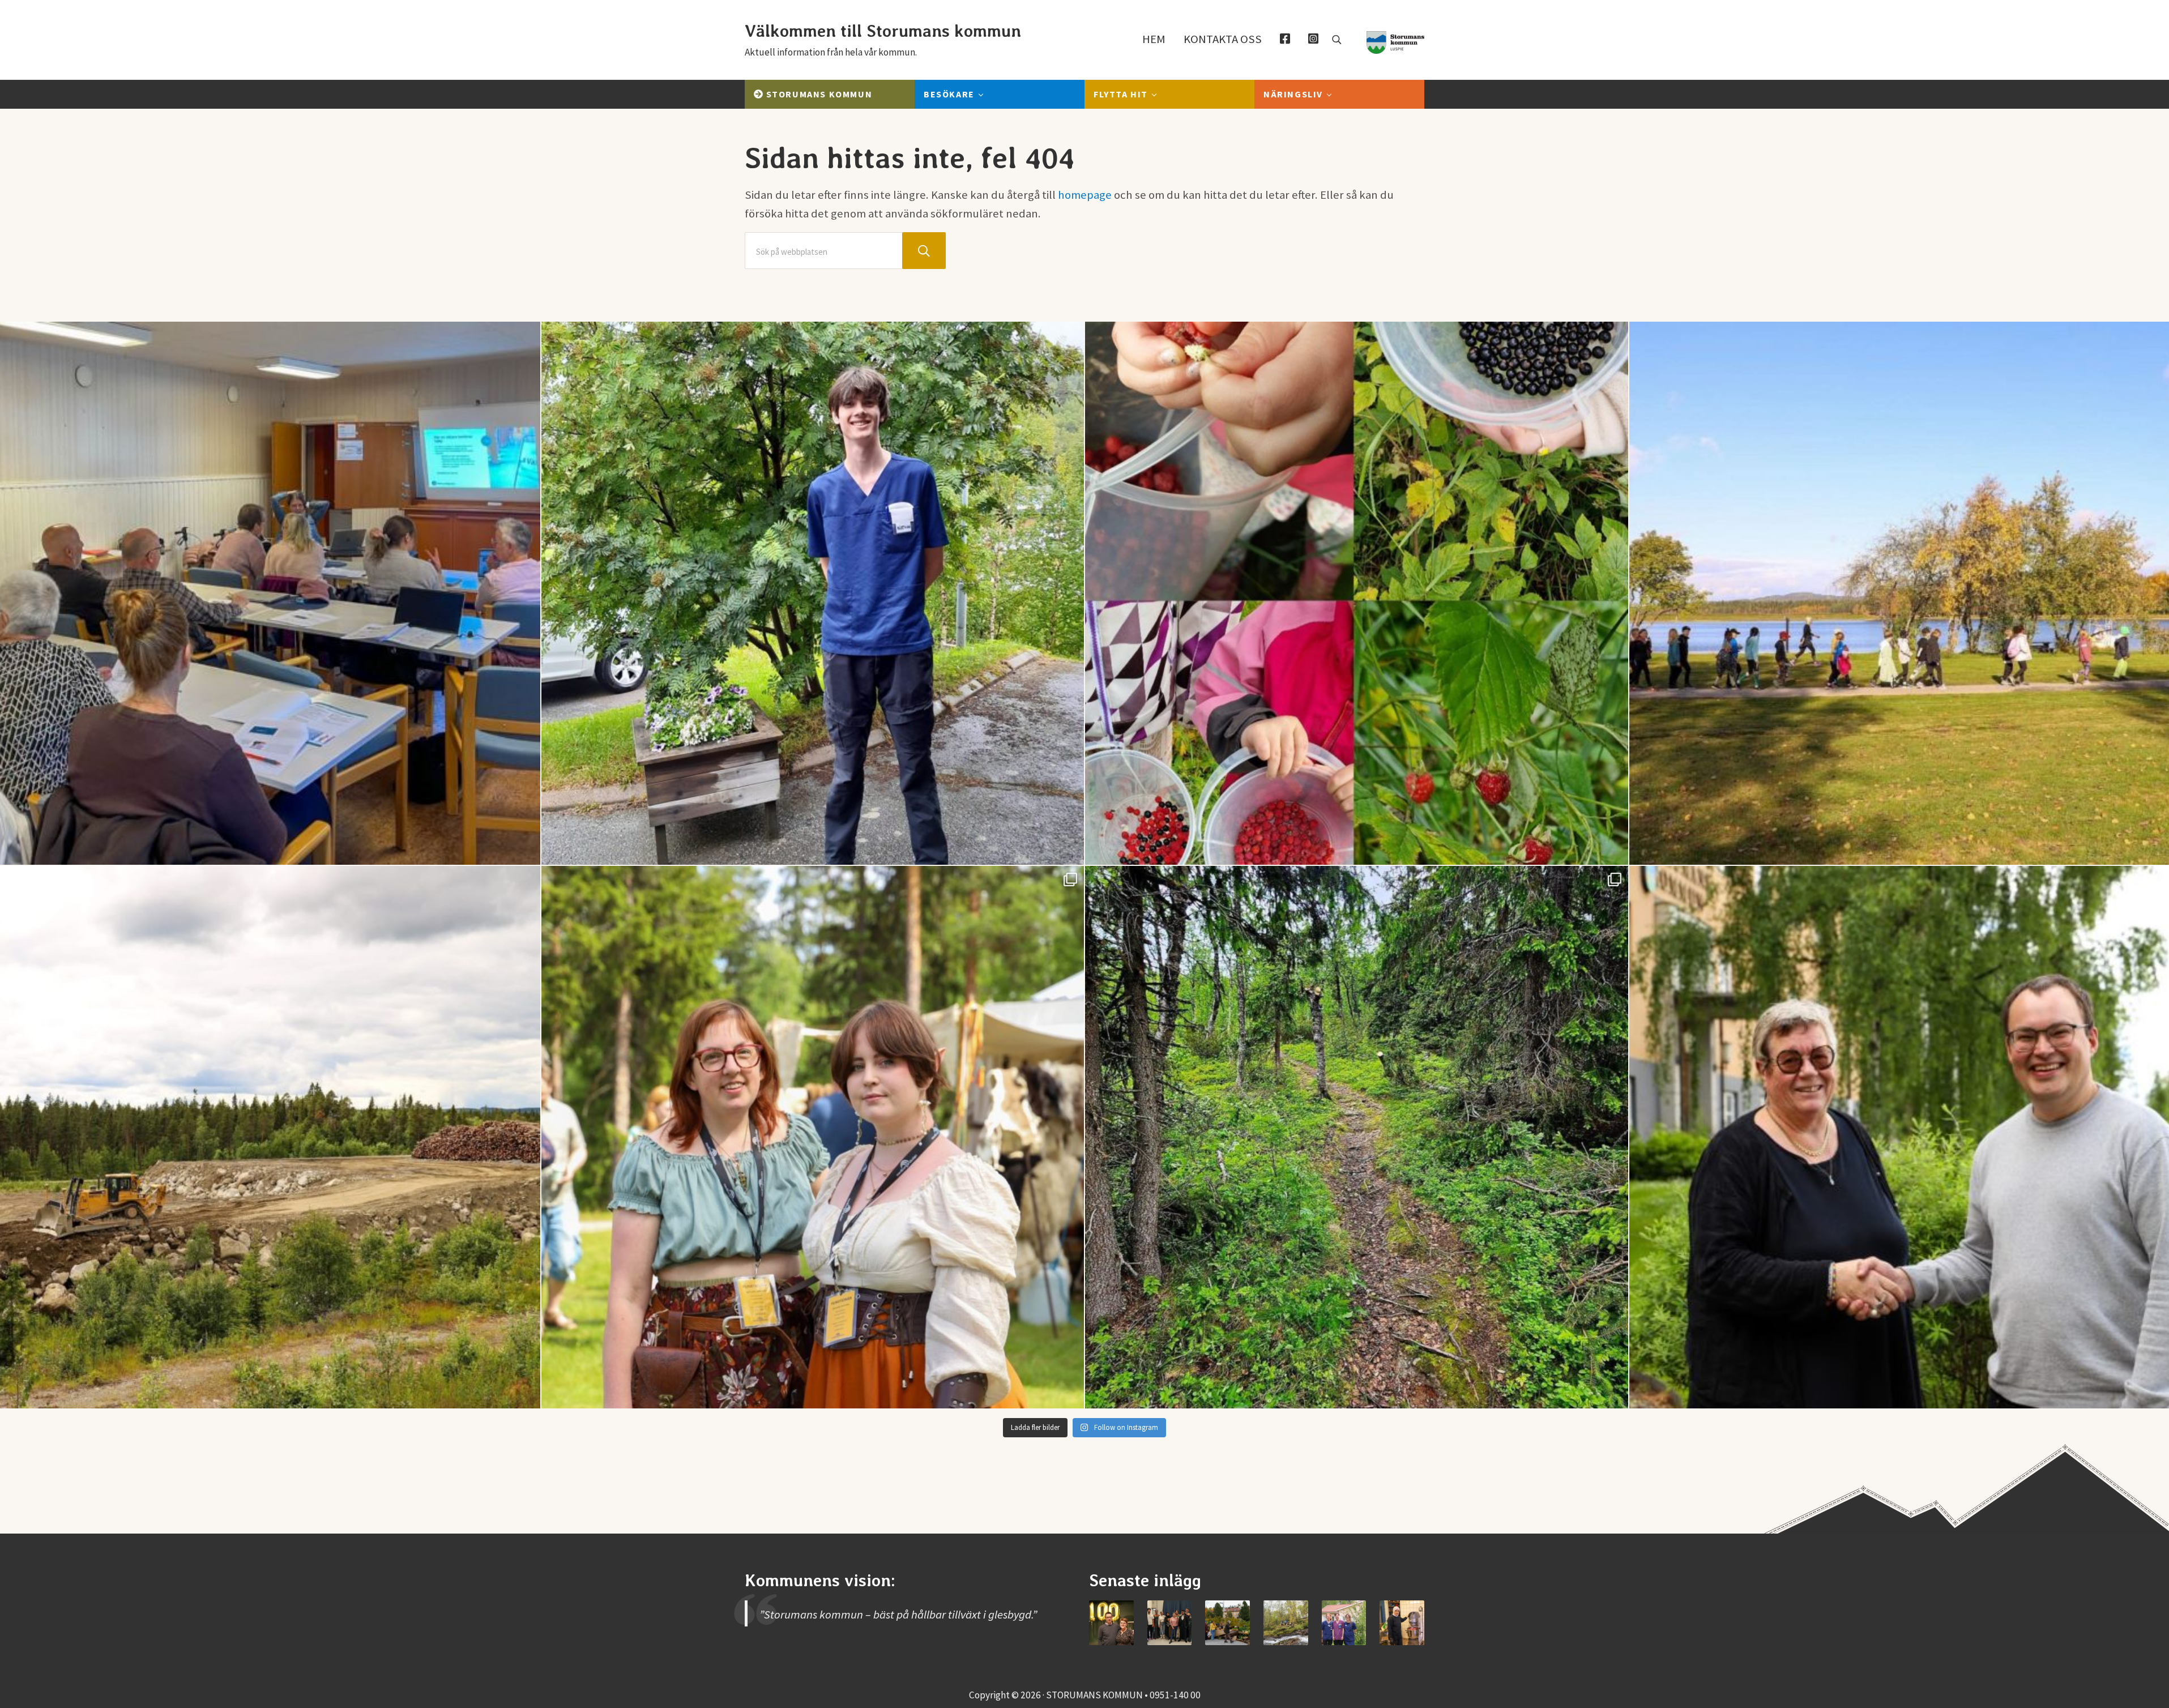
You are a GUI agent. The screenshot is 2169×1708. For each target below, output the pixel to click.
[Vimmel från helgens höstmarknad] (1227, 1623)
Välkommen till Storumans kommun (883, 31)
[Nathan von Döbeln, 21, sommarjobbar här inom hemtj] (813, 593)
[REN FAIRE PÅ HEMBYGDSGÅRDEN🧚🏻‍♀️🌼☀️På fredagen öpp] (813, 1137)
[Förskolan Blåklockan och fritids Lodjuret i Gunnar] (1357, 593)
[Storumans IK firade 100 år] (1111, 1623)
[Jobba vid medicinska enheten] (1344, 1623)
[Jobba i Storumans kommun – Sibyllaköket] (1402, 1623)
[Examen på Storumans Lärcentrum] (1170, 1623)
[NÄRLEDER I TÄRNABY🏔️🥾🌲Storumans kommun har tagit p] (1357, 1137)
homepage (1085, 195)
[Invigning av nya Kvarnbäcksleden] (1286, 1623)
